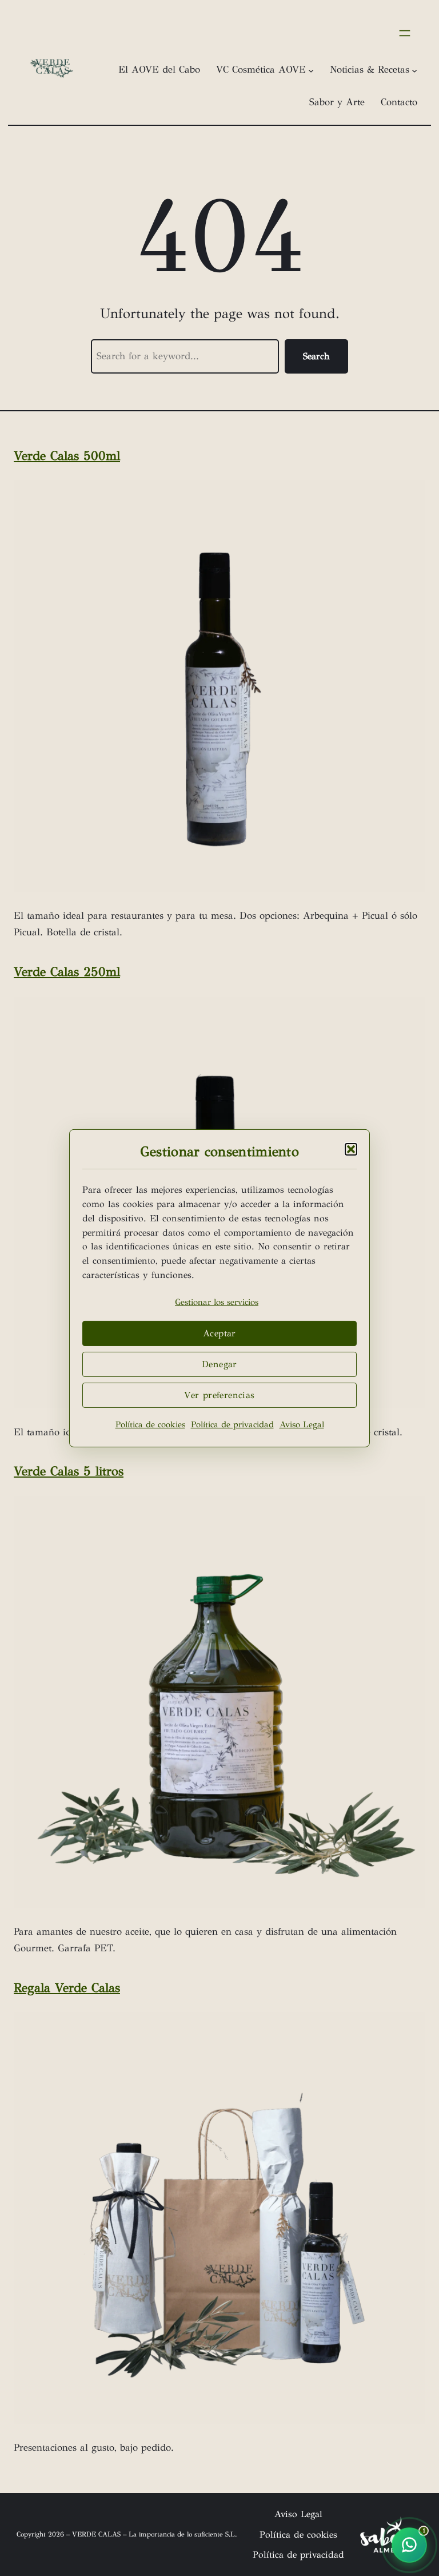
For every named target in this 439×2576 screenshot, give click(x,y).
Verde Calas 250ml (67, 972)
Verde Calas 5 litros (69, 1471)
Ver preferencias (219, 1395)
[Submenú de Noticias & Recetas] (414, 70)
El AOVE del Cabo (159, 70)
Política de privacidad (232, 1424)
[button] (351, 1149)
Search (316, 356)
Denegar (219, 1364)
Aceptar (219, 1333)
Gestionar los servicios (217, 1302)
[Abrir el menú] (405, 33)
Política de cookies (150, 1424)
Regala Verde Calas (67, 1988)
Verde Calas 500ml (67, 456)
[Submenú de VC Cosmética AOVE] (311, 70)
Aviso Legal (302, 1424)
